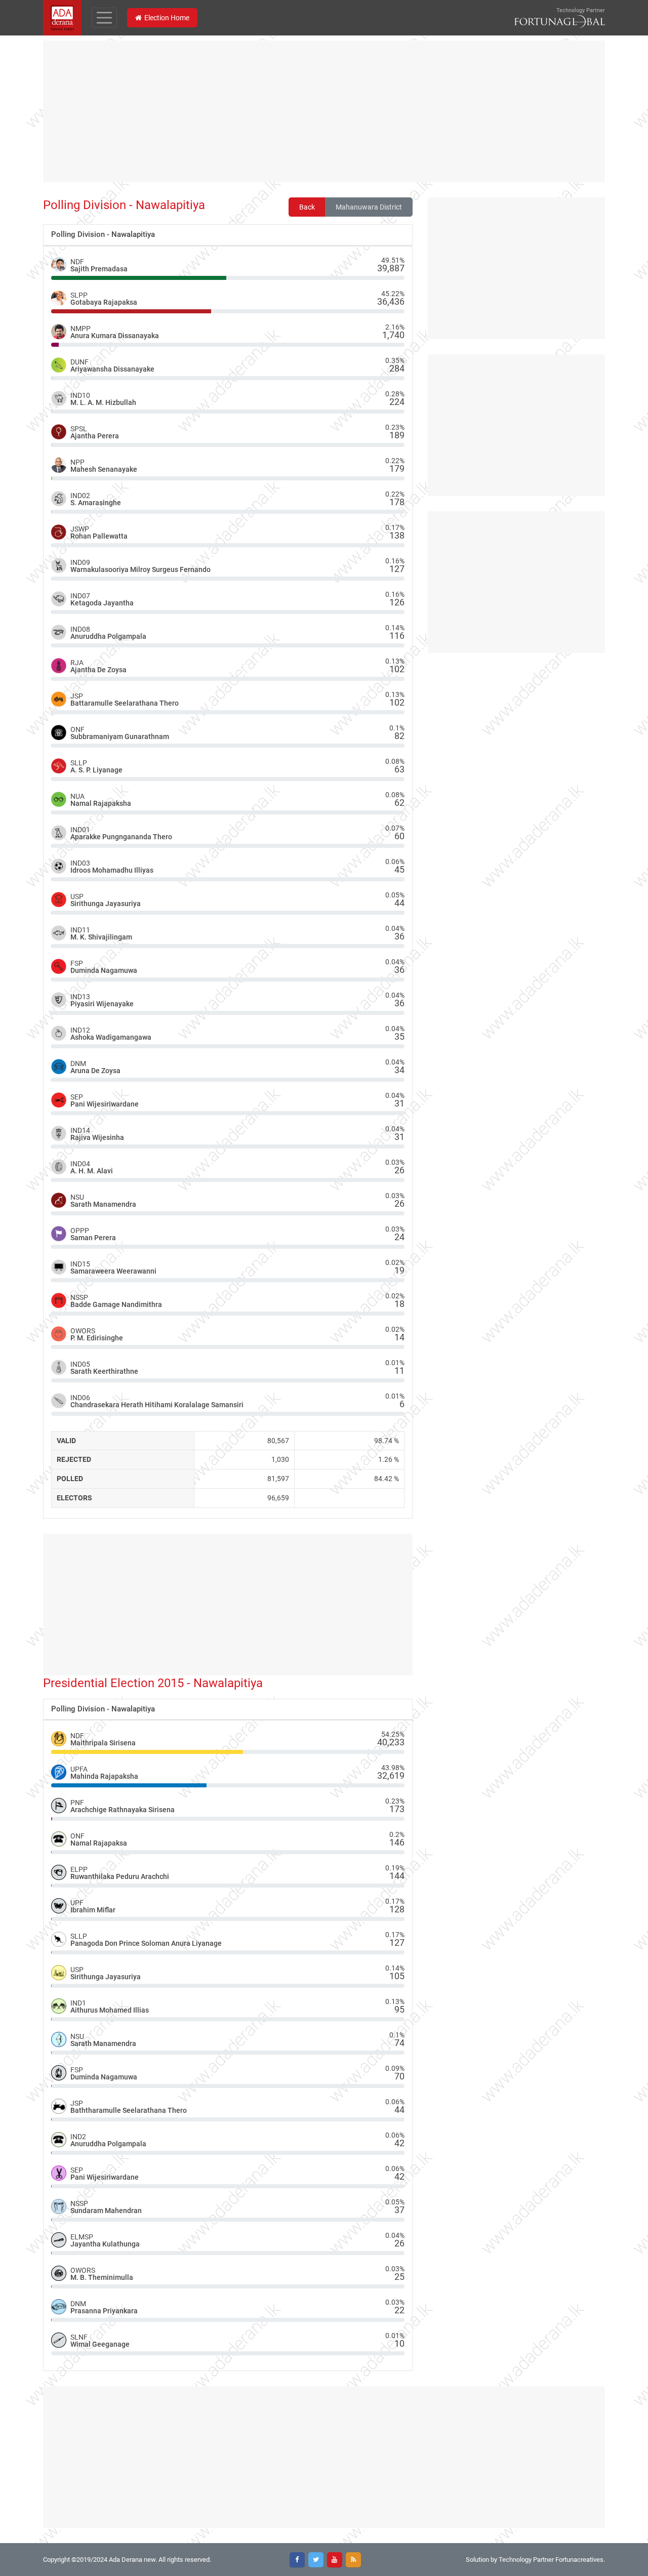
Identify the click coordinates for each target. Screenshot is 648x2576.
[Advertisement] (324, 111)
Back (307, 207)
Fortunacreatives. (580, 2560)
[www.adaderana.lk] (62, 17)
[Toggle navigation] (104, 18)
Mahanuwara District (369, 207)
